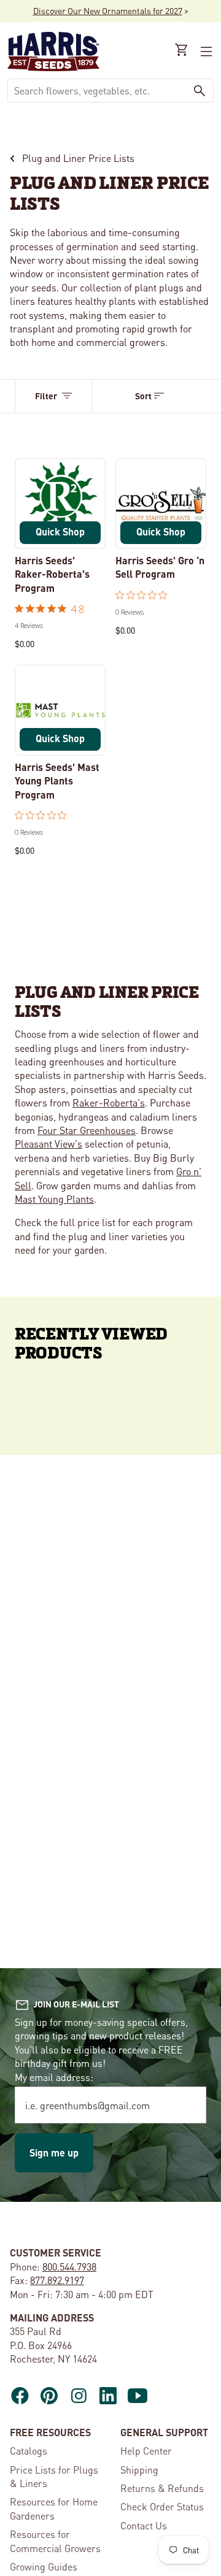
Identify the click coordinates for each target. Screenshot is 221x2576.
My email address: (54, 2077)
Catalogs (29, 2451)
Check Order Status (162, 2506)
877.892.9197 (57, 2280)
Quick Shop (60, 531)
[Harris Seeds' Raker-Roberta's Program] (60, 504)
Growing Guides (44, 2566)
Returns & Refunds (162, 2488)
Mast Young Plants (54, 1199)
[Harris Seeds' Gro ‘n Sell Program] (161, 504)
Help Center (146, 2451)
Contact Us (144, 2525)
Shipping (139, 2470)
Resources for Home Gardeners (54, 2508)
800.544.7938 (69, 2267)
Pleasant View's (48, 1144)
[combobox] (97, 90)
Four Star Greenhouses (87, 1130)
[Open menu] (205, 52)
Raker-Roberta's (109, 1102)
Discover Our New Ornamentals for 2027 (108, 10)
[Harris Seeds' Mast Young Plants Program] (60, 710)
